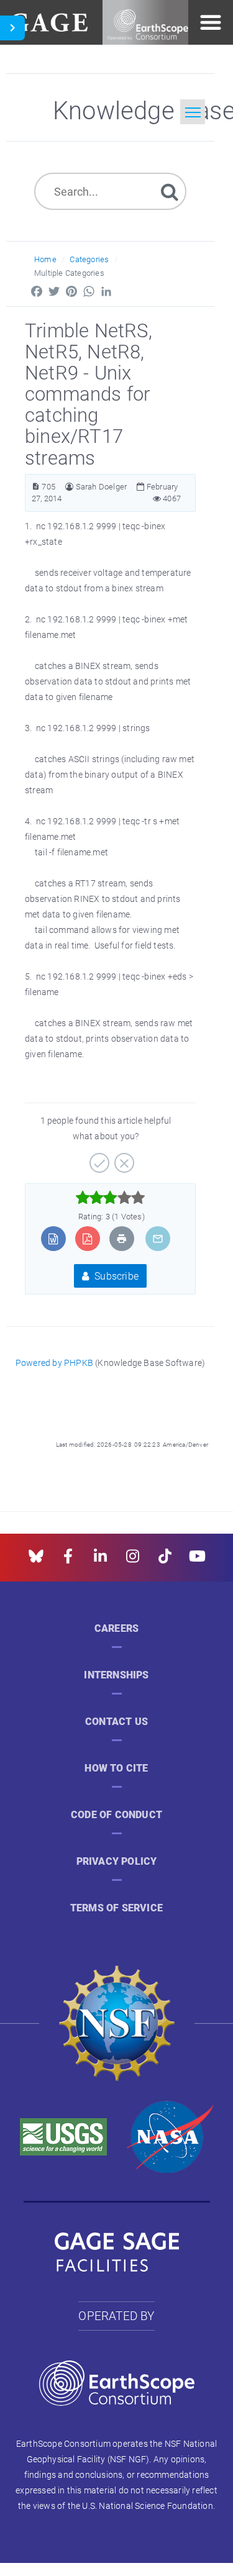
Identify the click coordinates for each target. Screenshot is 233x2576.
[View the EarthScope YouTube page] (197, 1560)
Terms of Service (116, 1908)
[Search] (170, 191)
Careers (116, 1628)
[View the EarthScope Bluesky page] (36, 1560)
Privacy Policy (117, 1861)
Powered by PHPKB (54, 1363)
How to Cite (116, 1768)
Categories (89, 259)
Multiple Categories (69, 273)
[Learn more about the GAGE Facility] (49, 21)
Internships (116, 1675)
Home (45, 259)
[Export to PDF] (87, 1239)
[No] (123, 1158)
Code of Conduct (116, 1815)
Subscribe (115, 1276)
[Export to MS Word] (53, 1239)
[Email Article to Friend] (158, 1239)
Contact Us (116, 1722)
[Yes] (98, 1158)
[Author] (69, 487)
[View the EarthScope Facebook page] (68, 1560)
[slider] (110, 1198)
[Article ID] (36, 487)
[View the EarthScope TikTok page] (165, 1560)
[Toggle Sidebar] (12, 28)
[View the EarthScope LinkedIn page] (100, 1560)
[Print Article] (122, 1239)
